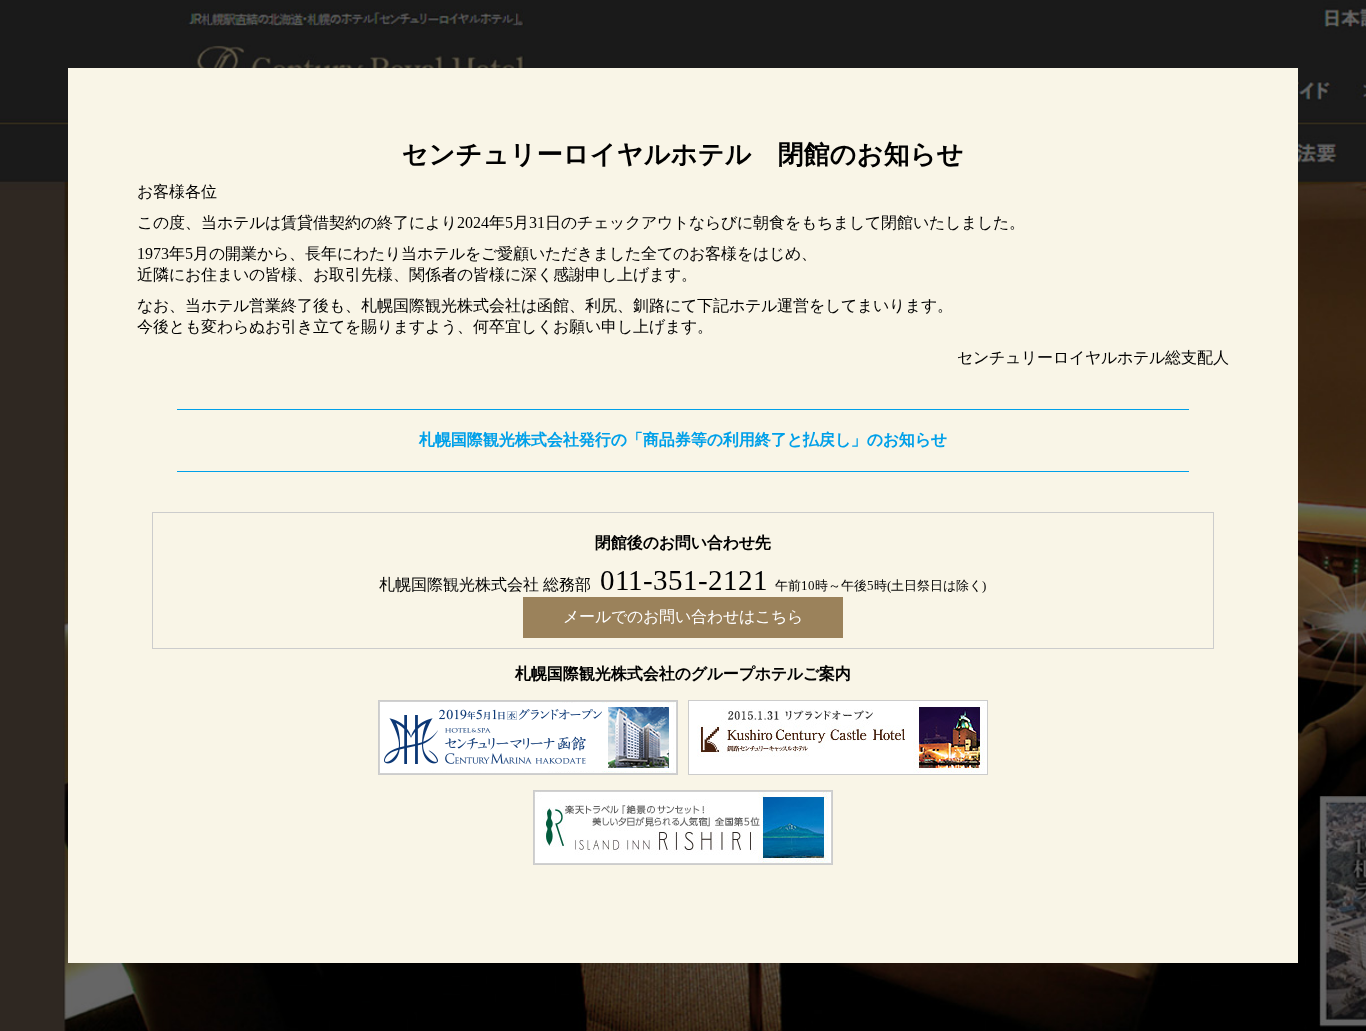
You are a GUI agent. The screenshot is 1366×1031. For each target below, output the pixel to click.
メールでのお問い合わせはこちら (683, 616)
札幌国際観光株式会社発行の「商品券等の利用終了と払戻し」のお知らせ (683, 439)
